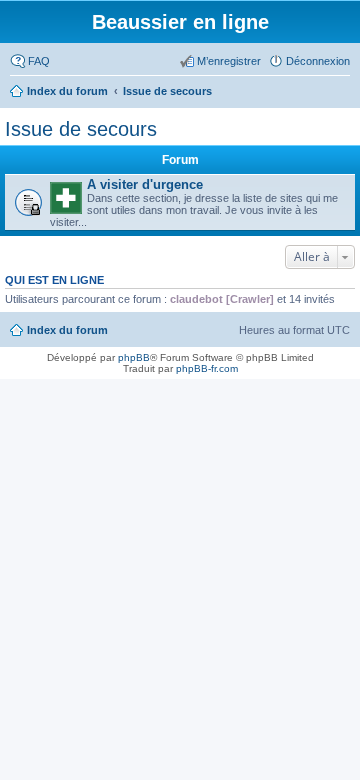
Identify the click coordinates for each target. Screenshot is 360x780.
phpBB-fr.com (207, 368)
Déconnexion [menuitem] (318, 61)
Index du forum (67, 330)
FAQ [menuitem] (39, 61)
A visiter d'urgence (145, 184)
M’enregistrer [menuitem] (229, 61)
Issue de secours (81, 129)
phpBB (134, 357)
